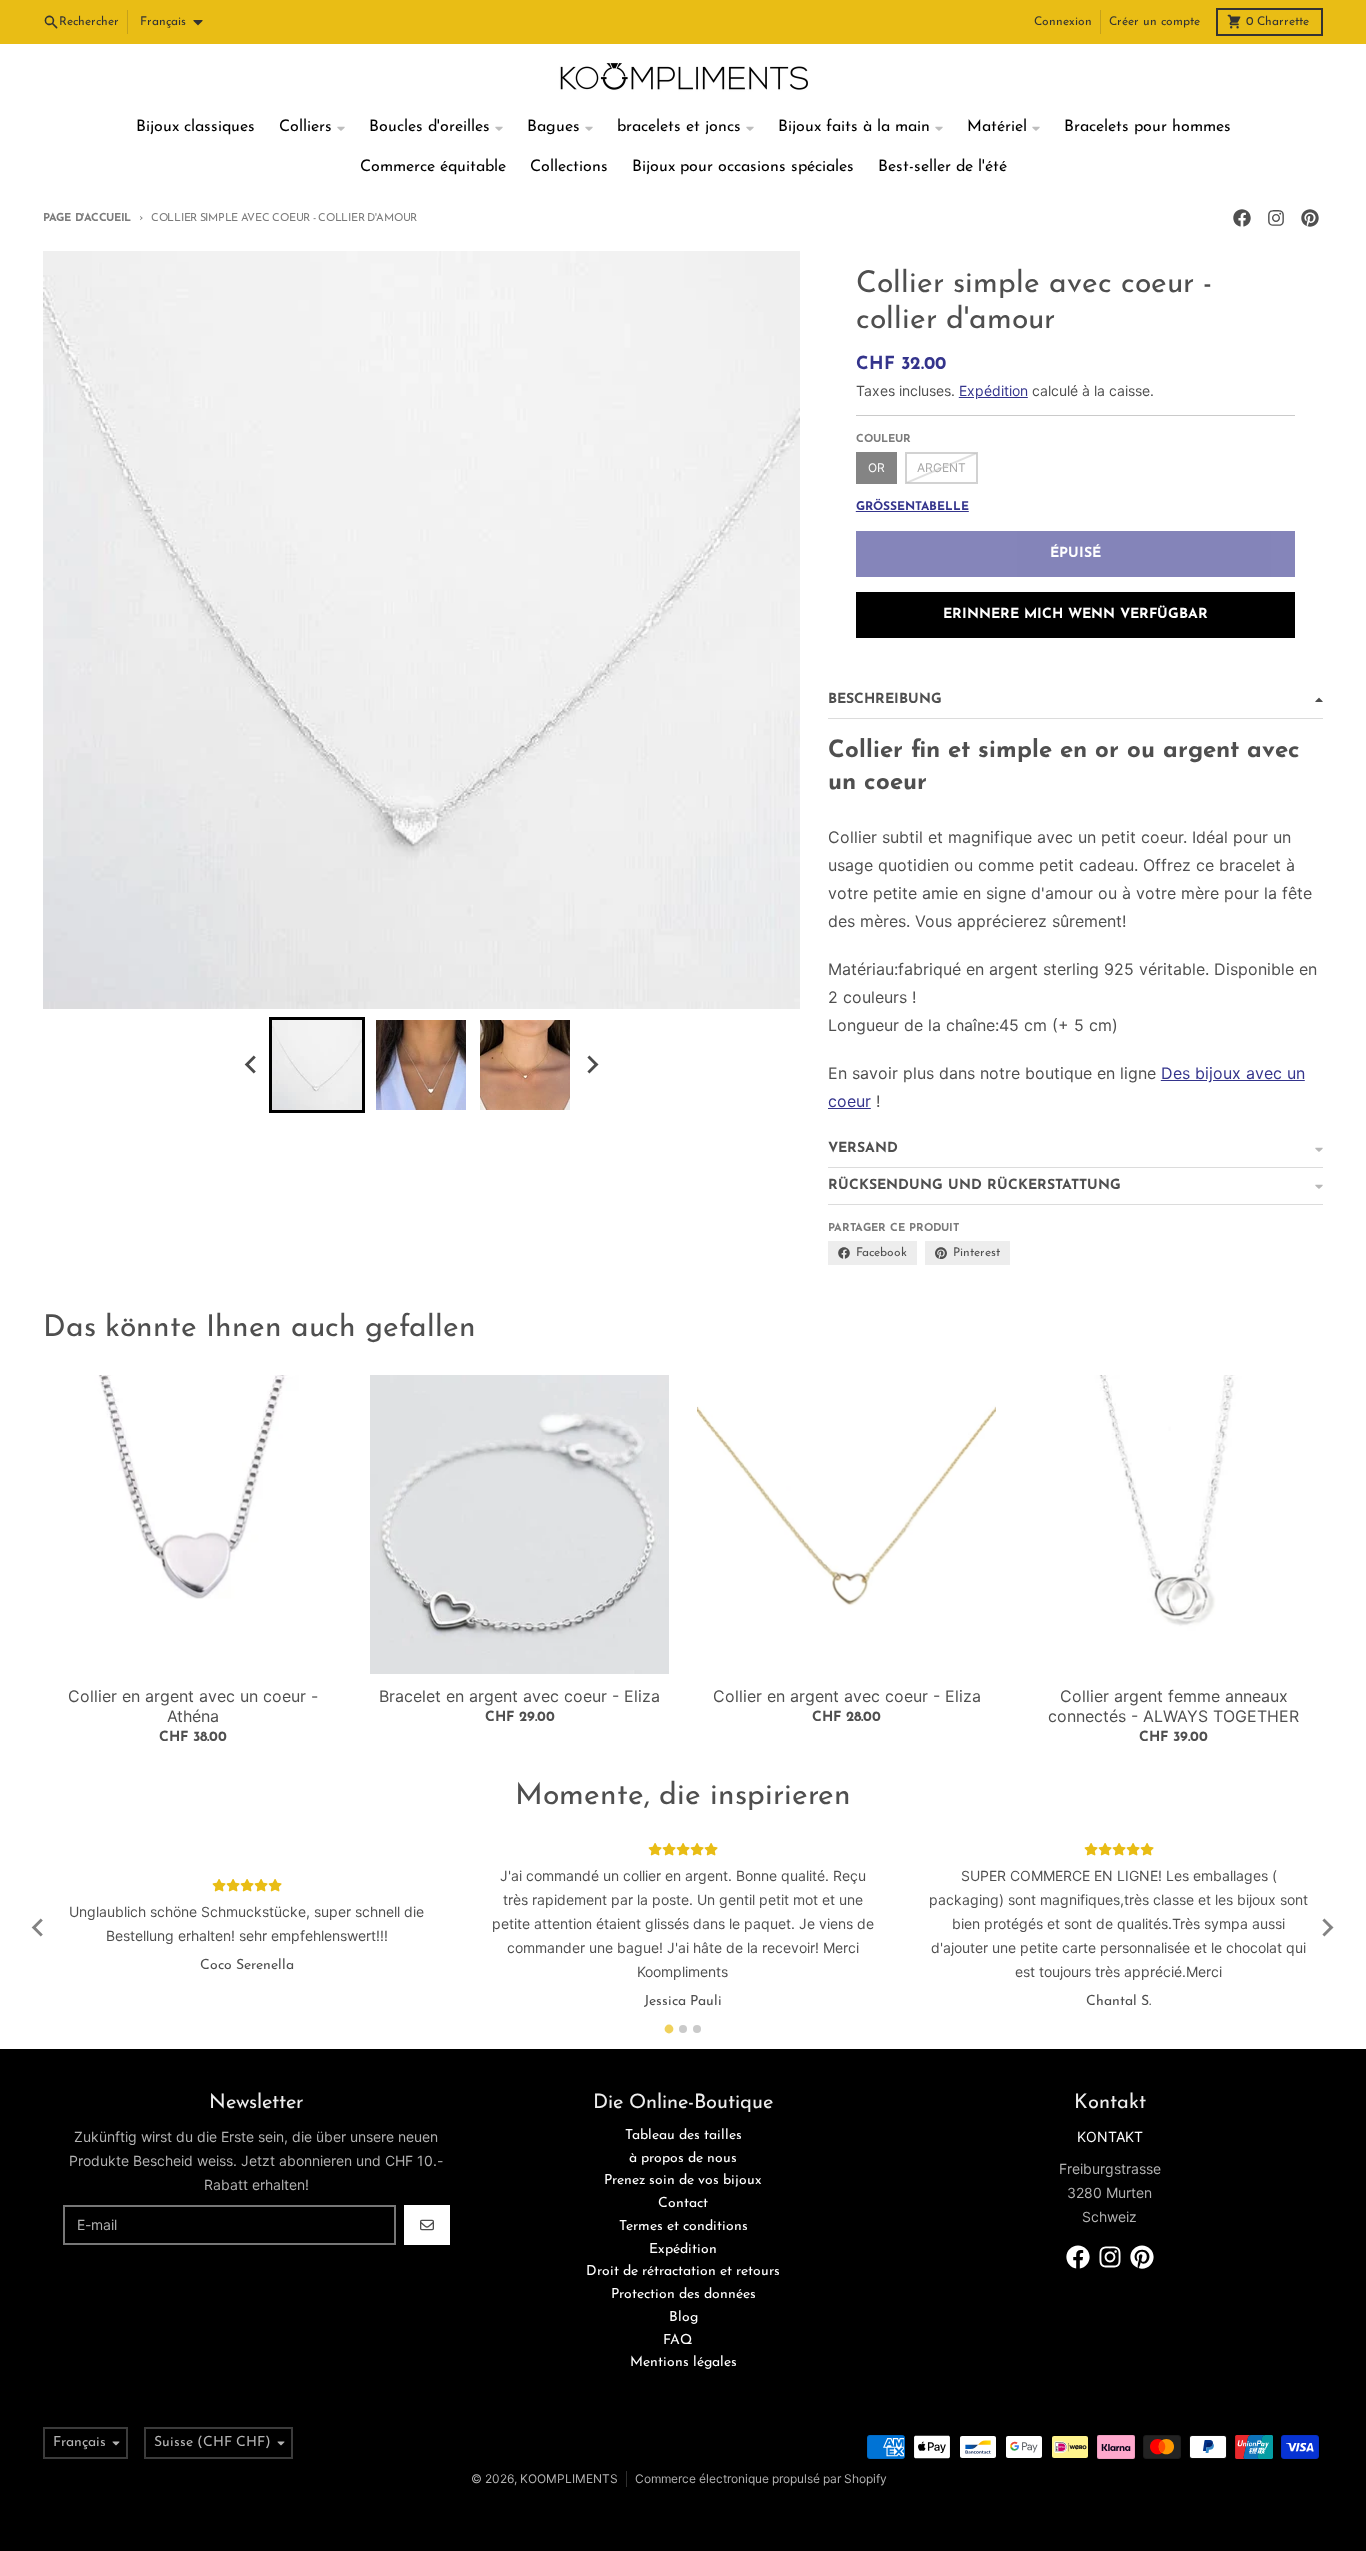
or (876, 467)
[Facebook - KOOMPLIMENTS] (1242, 218)
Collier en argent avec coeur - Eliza (847, 1696)
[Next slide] (591, 1065)
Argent (941, 467)
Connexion (1063, 22)
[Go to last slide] (251, 1065)
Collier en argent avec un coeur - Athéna (193, 1706)
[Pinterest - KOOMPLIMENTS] (1310, 218)
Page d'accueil (87, 218)
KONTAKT (1110, 2136)
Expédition (993, 390)
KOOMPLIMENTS (569, 2478)
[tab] (669, 2028)
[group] (317, 1065)
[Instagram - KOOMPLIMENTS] (1276, 218)
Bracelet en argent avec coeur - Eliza (519, 1696)
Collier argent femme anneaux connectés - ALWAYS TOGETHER (1173, 1706)
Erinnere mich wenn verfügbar (1075, 614)
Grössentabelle (912, 507)
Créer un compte (1154, 22)
